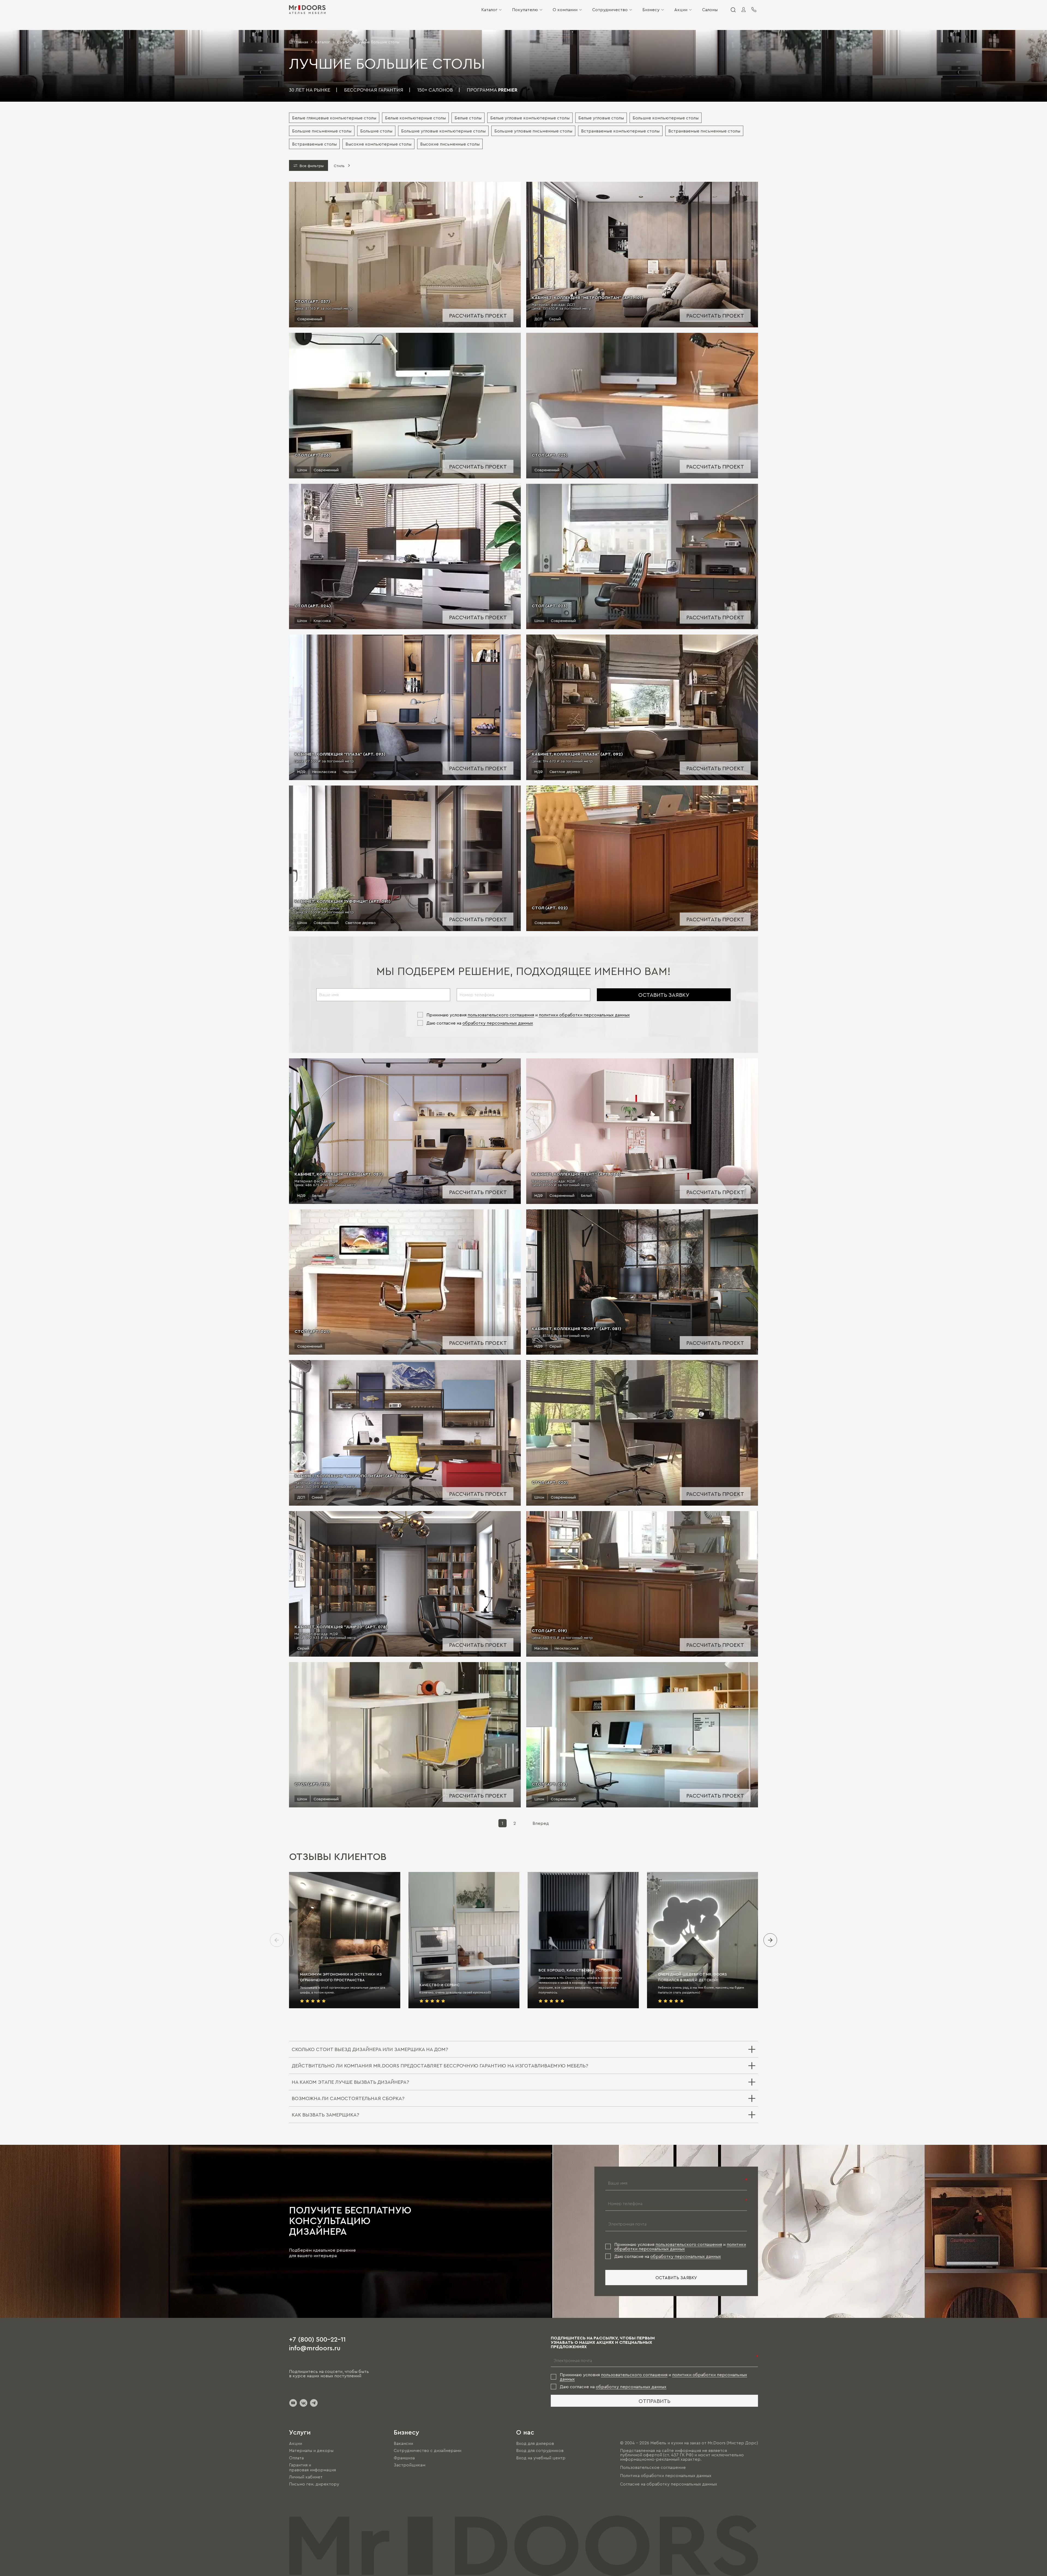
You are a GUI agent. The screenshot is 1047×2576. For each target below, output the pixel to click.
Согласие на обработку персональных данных (669, 2484)
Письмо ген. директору (314, 2484)
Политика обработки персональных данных (666, 2476)
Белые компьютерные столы (415, 118)
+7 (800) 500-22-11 (317, 2339)
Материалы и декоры (311, 2451)
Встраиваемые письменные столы (704, 131)
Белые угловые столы (601, 118)
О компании (565, 10)
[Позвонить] (754, 10)
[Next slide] (770, 1940)
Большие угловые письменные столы (533, 131)
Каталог (489, 10)
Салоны (710, 10)
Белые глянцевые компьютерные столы (334, 118)
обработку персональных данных (498, 1023)
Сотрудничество (610, 10)
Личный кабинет (306, 2477)
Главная (301, 42)
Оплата (296, 2458)
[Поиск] (733, 10)
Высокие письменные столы (450, 144)
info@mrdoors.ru (315, 2348)
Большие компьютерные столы (666, 118)
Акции (681, 10)
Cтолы (343, 42)
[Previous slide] (277, 1940)
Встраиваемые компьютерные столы (620, 131)
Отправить (655, 2401)
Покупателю (525, 10)
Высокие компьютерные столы (378, 144)
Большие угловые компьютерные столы (443, 131)
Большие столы (376, 131)
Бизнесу (651, 10)
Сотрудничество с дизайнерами (428, 2451)
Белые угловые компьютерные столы (530, 118)
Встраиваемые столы (314, 144)
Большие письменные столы (322, 131)
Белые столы (468, 118)
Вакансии (403, 2443)
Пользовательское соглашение (653, 2467)
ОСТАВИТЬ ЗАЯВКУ (664, 995)
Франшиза (404, 2458)
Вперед (541, 1823)
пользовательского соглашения (501, 1015)
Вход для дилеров (535, 2443)
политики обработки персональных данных (584, 1015)
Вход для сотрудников (540, 2451)
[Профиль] (744, 10)
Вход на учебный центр (541, 2458)
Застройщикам (410, 2465)
